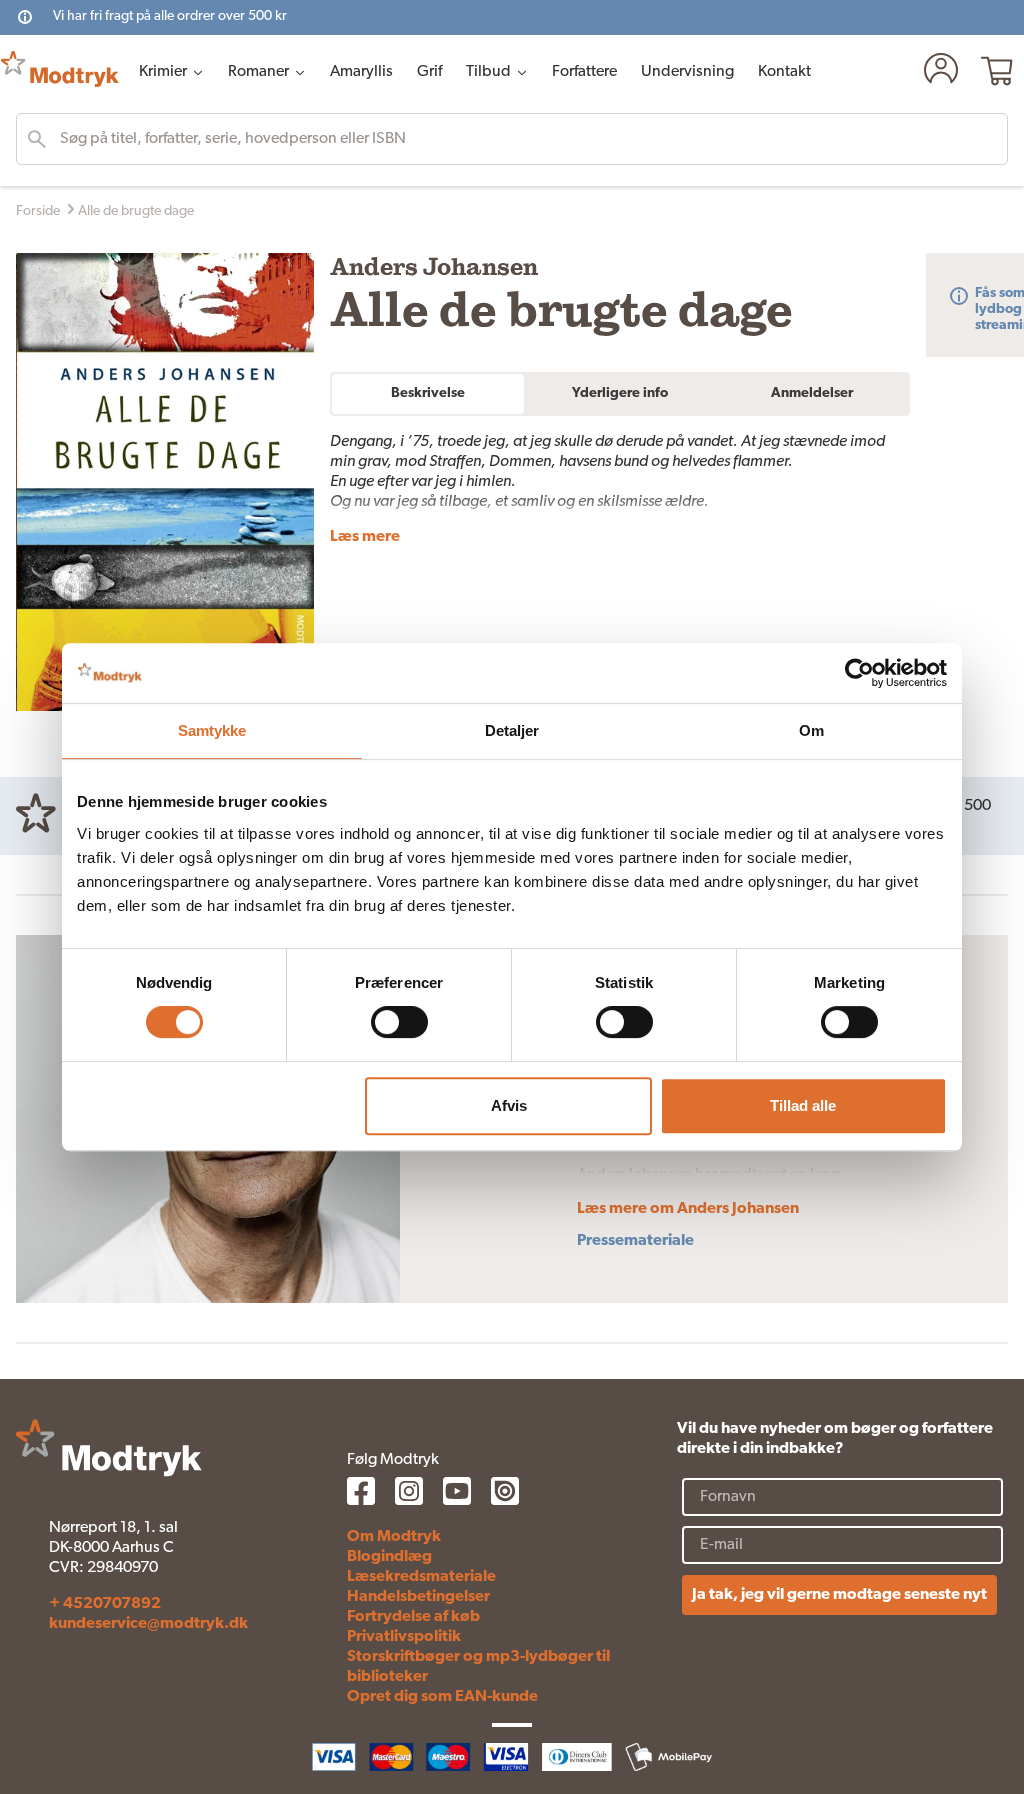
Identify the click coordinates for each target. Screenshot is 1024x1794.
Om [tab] (811, 730)
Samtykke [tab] (212, 730)
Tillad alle (803, 1105)
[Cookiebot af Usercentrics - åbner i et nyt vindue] (859, 673)
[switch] (399, 1022)
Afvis (509, 1105)
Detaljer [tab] (512, 730)
